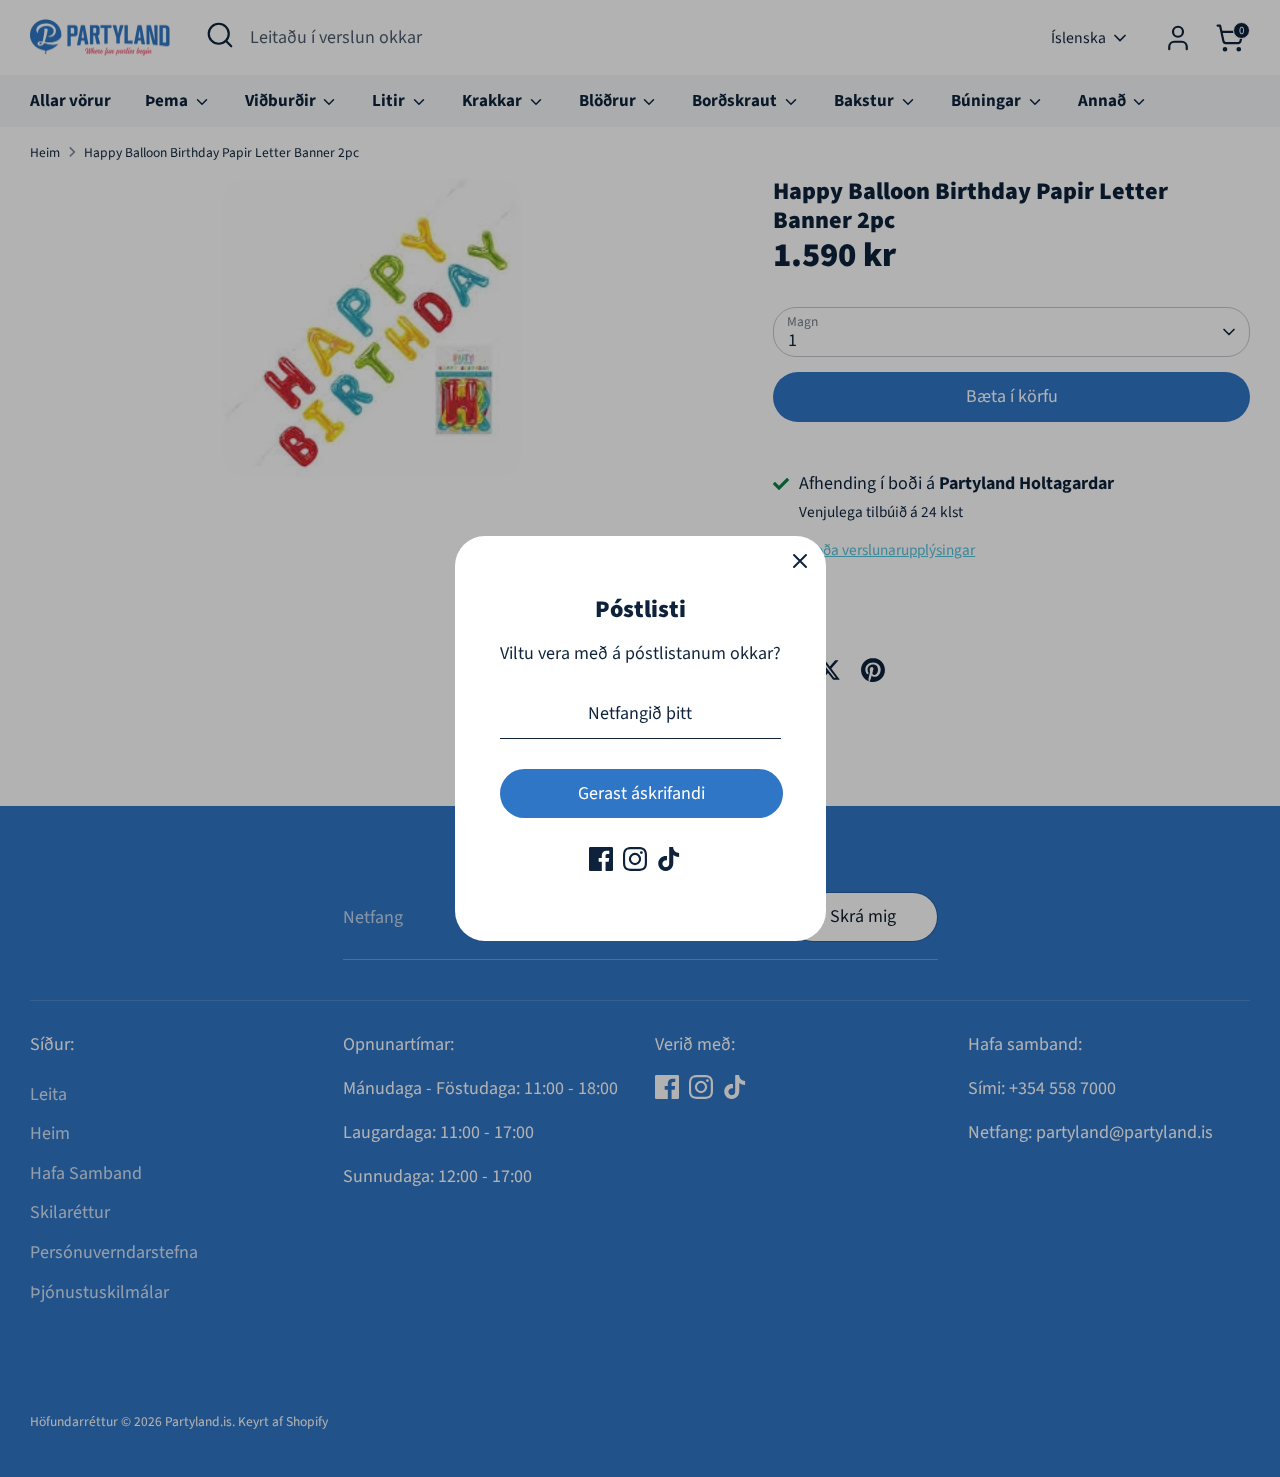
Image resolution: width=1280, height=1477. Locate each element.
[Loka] (800, 562)
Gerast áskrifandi (641, 793)
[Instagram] (635, 859)
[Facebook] (601, 859)
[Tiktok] (669, 859)
